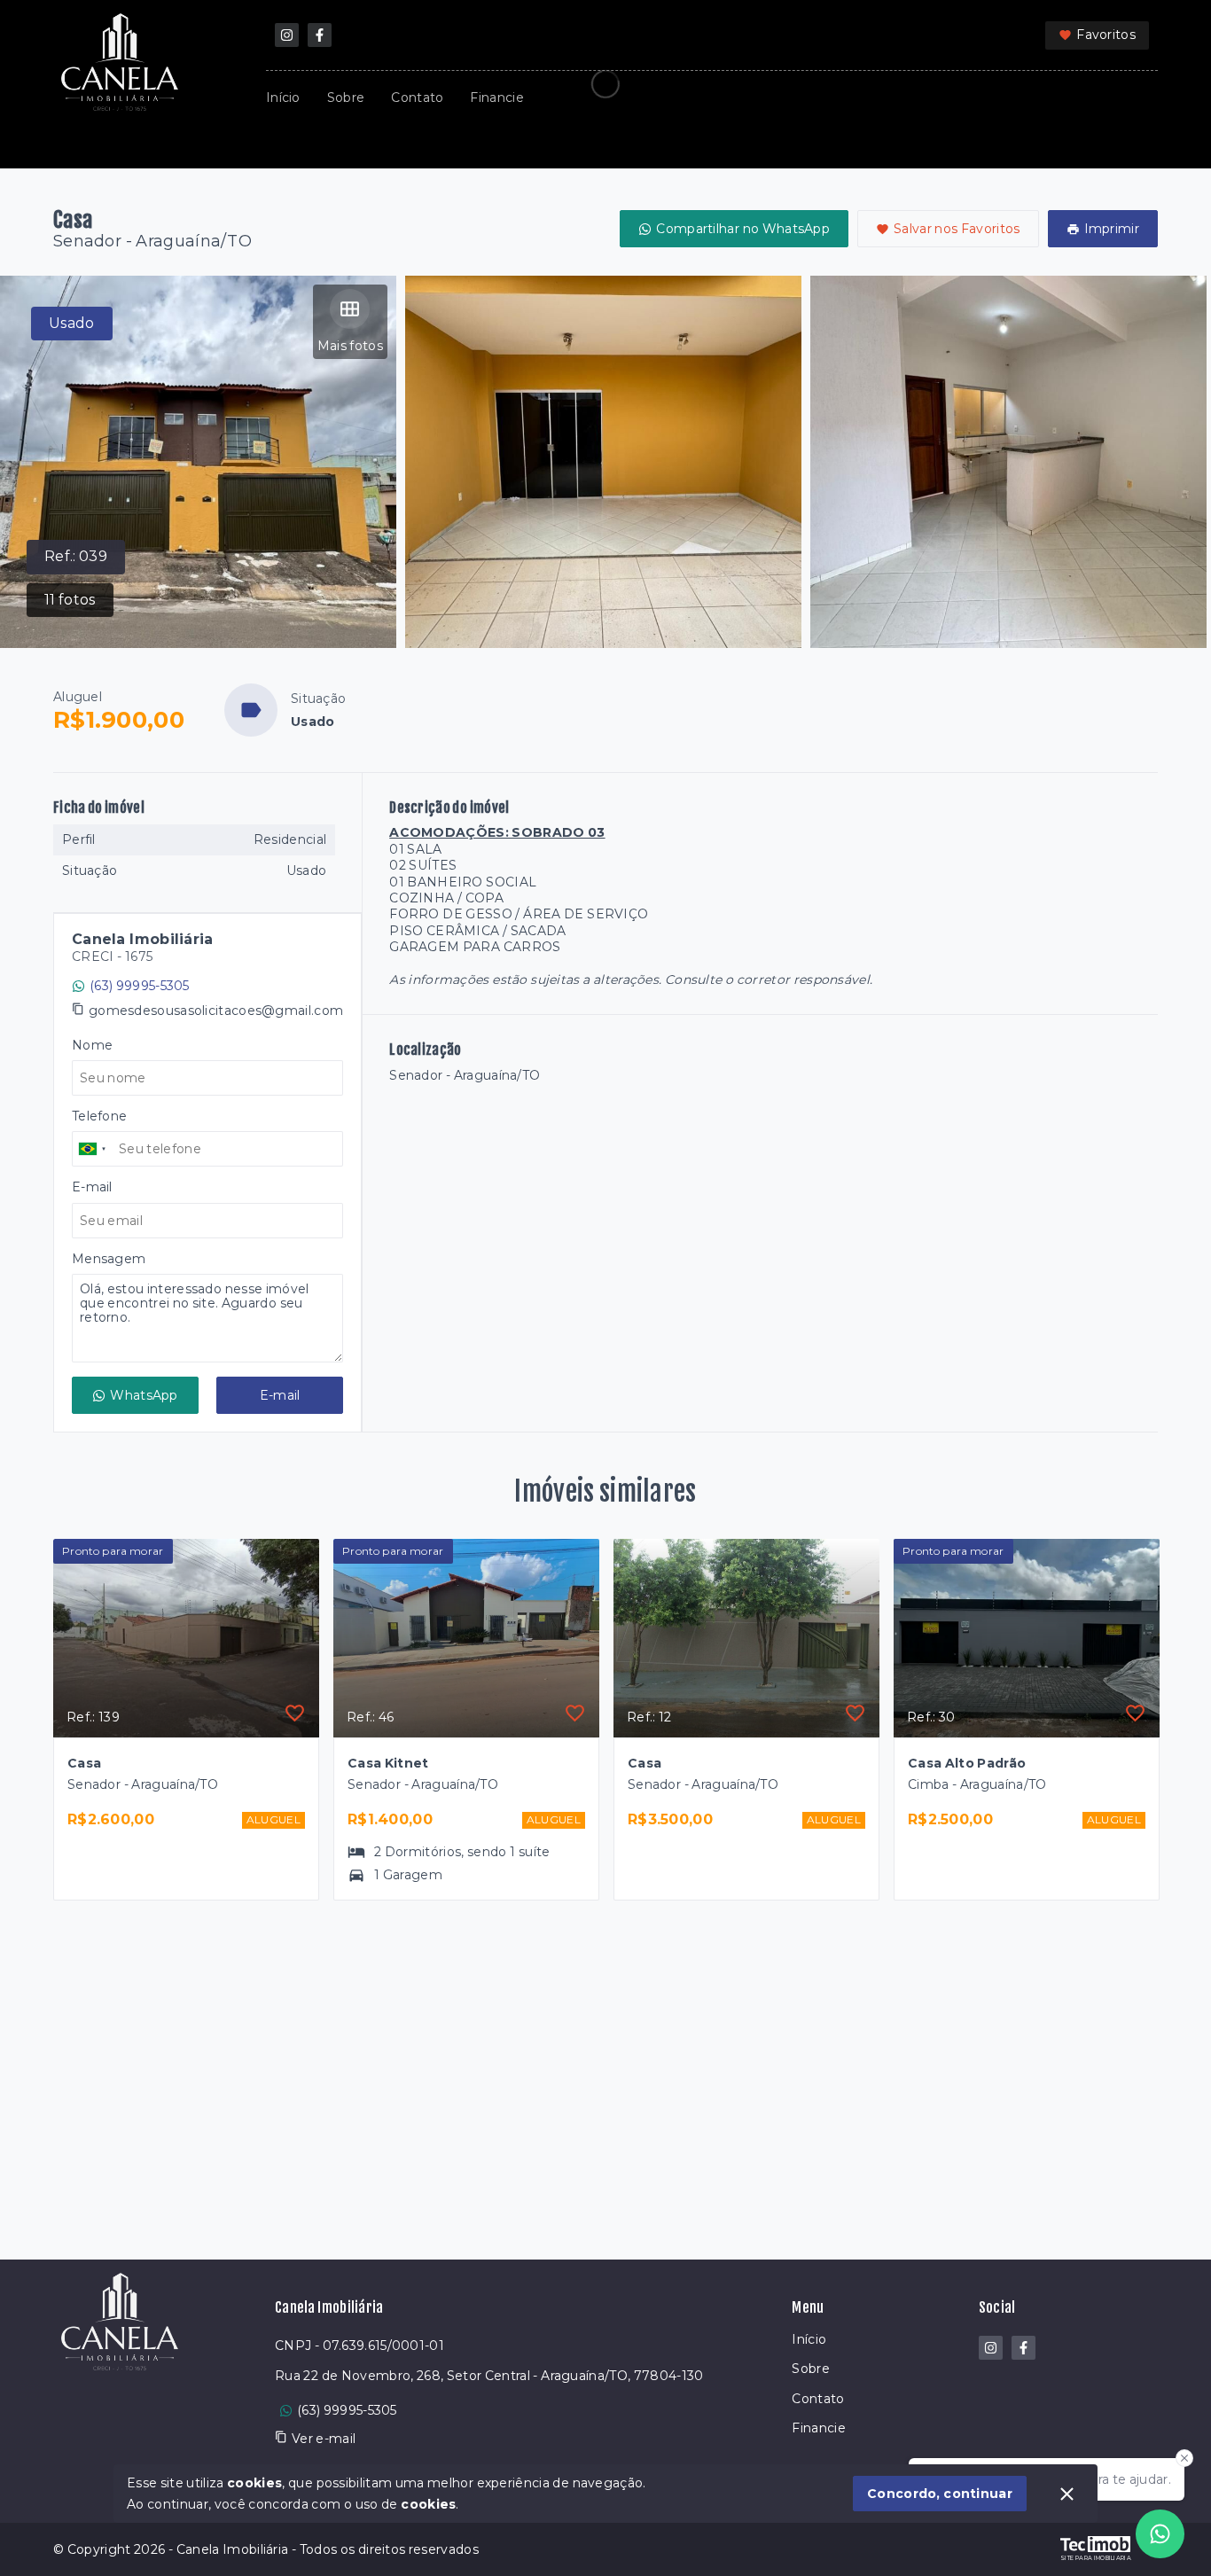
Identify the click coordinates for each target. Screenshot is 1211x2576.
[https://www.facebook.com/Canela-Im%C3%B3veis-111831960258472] (320, 35)
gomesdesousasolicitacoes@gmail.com (216, 1011)
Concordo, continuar (940, 2494)
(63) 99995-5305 (140, 986)
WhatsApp (144, 1395)
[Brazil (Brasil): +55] (93, 1149)
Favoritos (1106, 35)
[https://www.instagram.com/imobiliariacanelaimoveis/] (287, 35)
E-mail (280, 1395)
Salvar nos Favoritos (957, 229)
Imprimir (1112, 229)
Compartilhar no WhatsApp (743, 229)
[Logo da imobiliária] (120, 2391)
